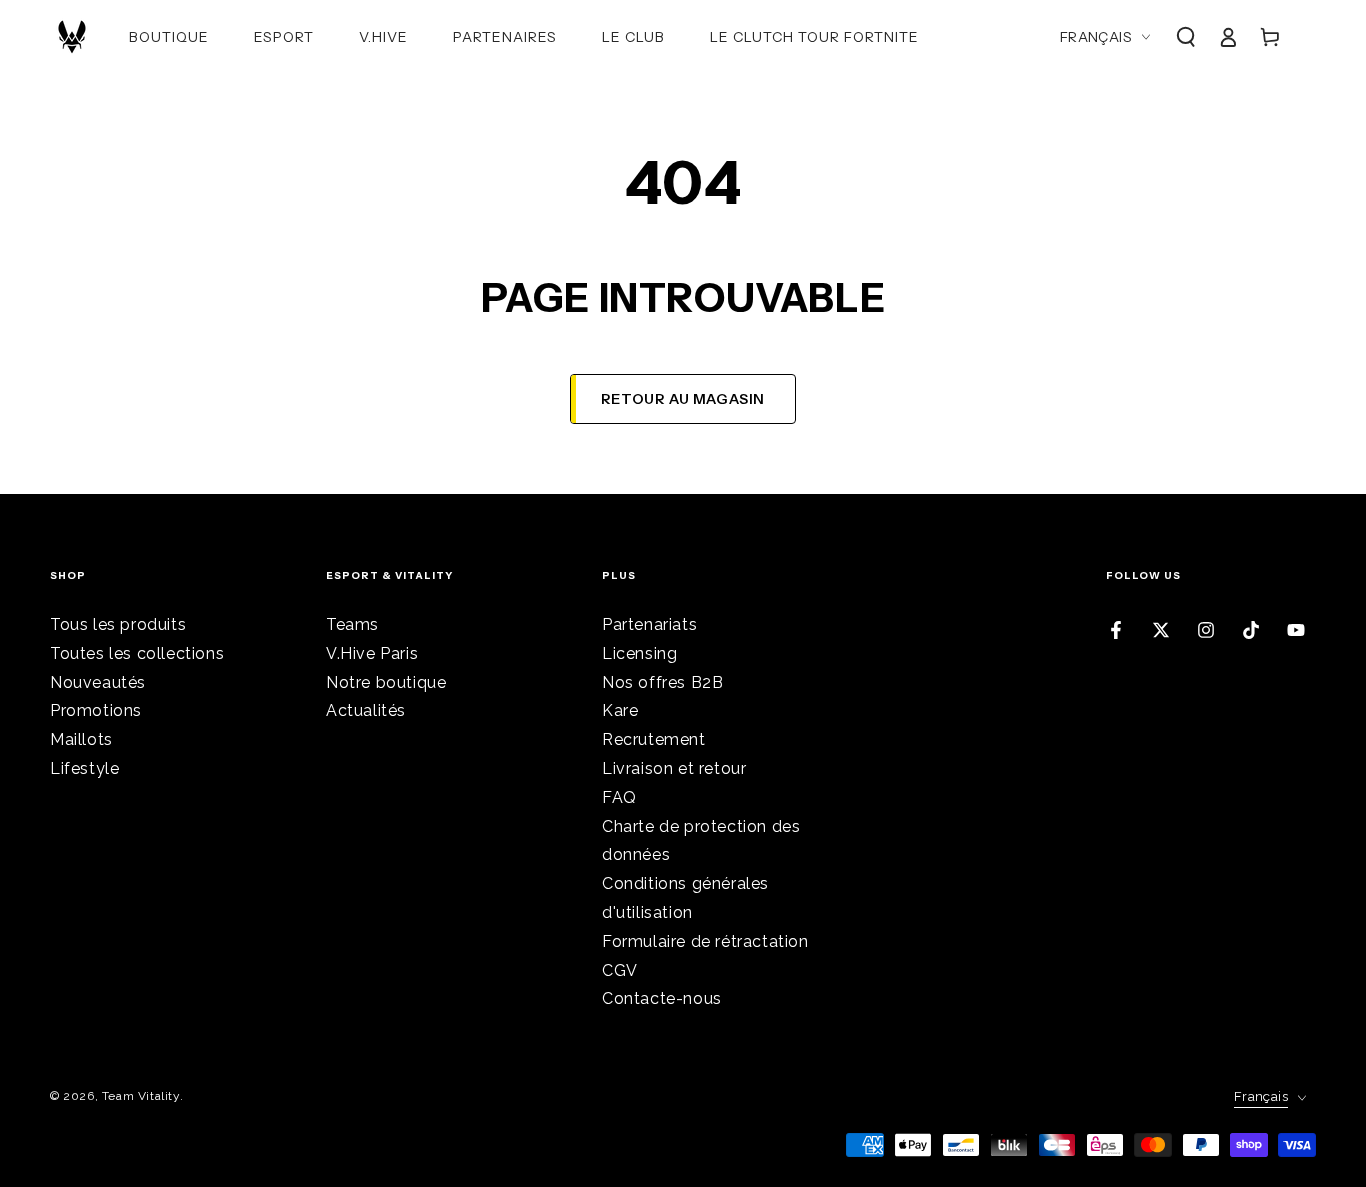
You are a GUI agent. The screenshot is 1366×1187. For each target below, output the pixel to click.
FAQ (619, 797)
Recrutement (654, 739)
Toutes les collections (137, 653)
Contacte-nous (662, 998)
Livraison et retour (674, 768)
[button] (1186, 37)
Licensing (639, 653)
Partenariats (649, 624)
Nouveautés (98, 682)
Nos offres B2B (662, 682)
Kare (620, 710)
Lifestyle (84, 768)
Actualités (366, 710)
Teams (352, 624)
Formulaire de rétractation (705, 941)
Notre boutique (386, 682)
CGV (620, 970)
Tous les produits (118, 624)
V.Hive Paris (372, 653)
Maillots (81, 739)
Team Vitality (141, 1096)
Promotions (96, 710)
